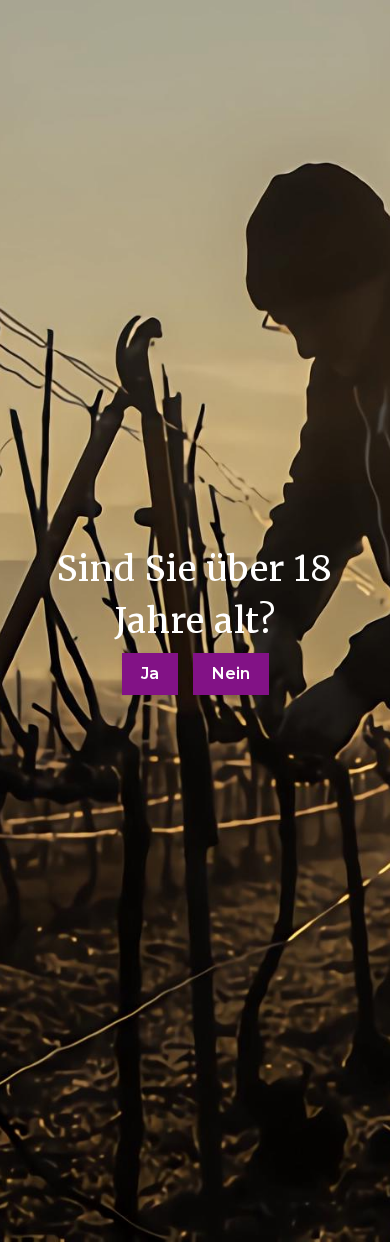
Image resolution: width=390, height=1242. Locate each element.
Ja (150, 673)
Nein (231, 673)
